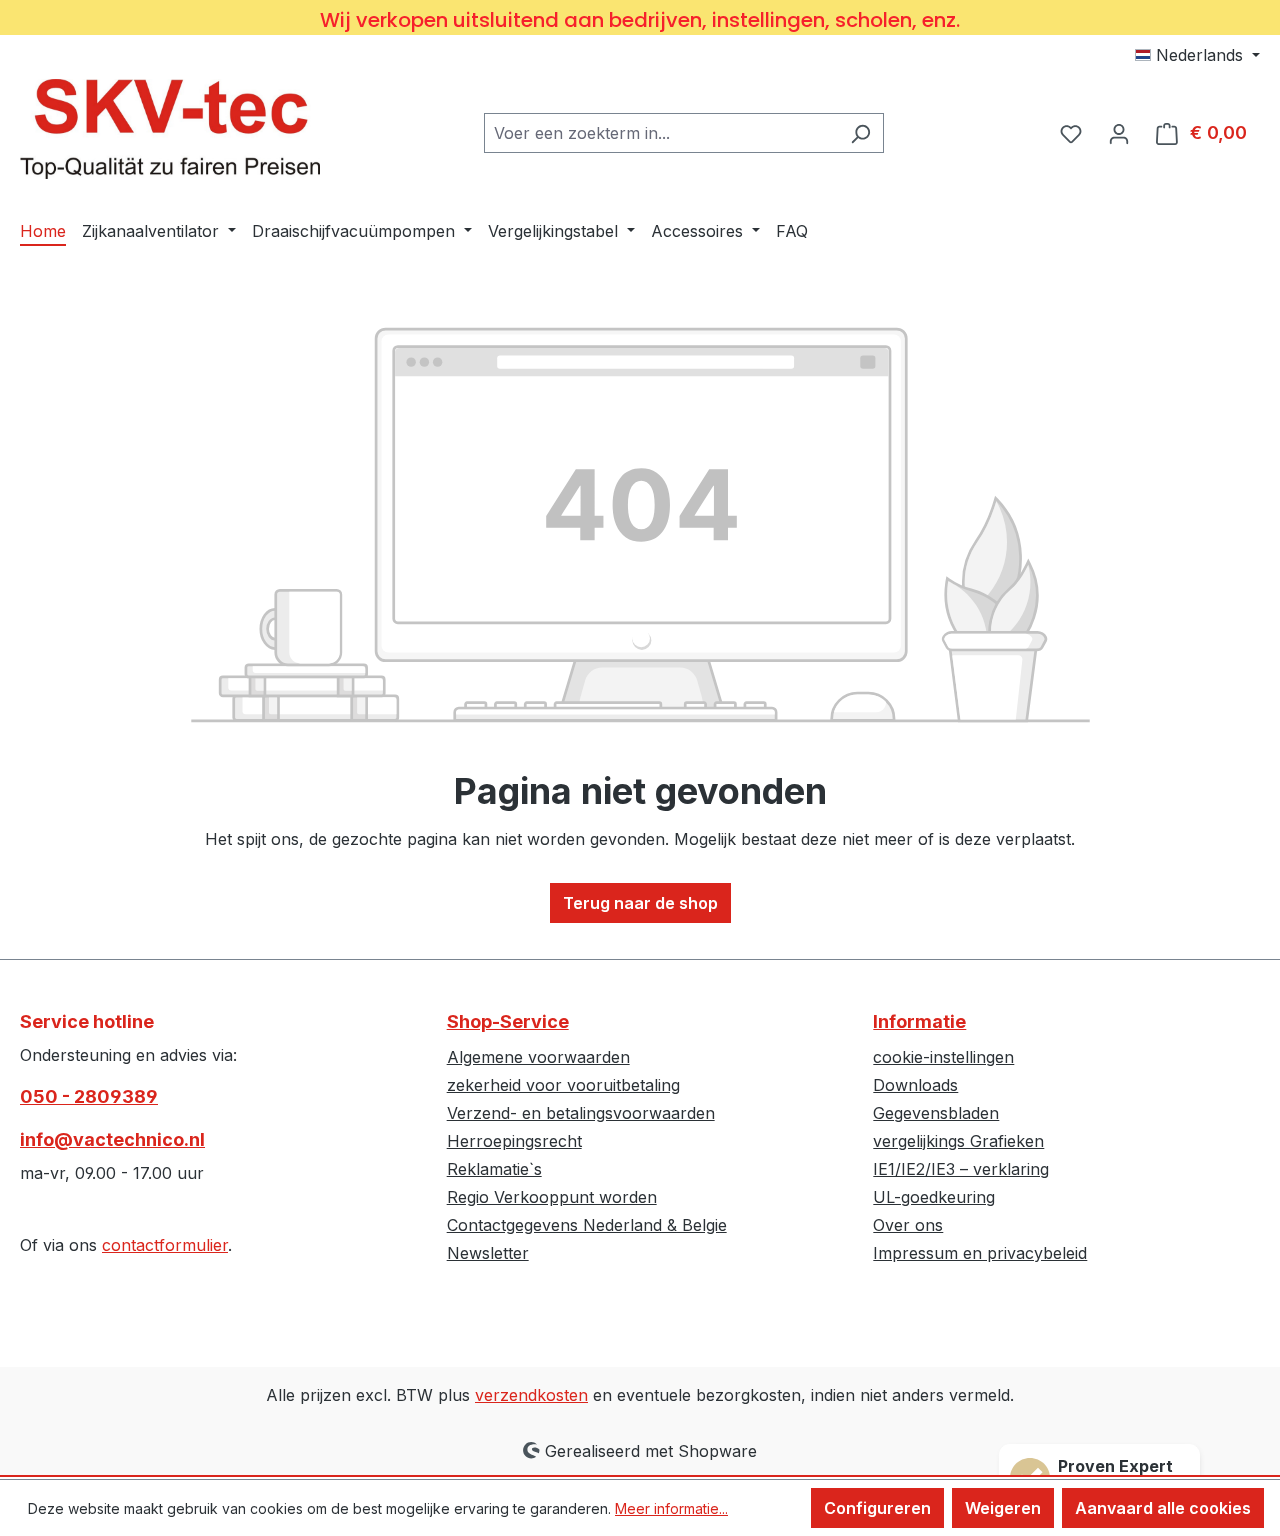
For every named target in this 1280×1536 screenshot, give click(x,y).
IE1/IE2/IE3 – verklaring (961, 1169)
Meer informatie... (671, 1508)
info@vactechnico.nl (112, 1139)
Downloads (915, 1085)
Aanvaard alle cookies (1163, 1508)
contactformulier (165, 1245)
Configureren (877, 1508)
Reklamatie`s (494, 1169)
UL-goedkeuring (934, 1197)
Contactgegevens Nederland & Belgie (587, 1225)
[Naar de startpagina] (170, 129)
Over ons (908, 1225)
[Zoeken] (860, 133)
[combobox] (661, 133)
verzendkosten (531, 1395)
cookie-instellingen (943, 1057)
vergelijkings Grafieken (958, 1141)
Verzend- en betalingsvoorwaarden (581, 1113)
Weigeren (1003, 1508)
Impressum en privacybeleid (980, 1253)
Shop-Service (508, 1021)
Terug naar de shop (640, 903)
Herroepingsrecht (514, 1141)
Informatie (919, 1021)
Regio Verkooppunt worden (552, 1197)
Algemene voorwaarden (538, 1057)
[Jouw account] (1119, 133)
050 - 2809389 (89, 1096)
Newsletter (488, 1253)
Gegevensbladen (936, 1113)
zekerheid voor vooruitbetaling (563, 1085)
